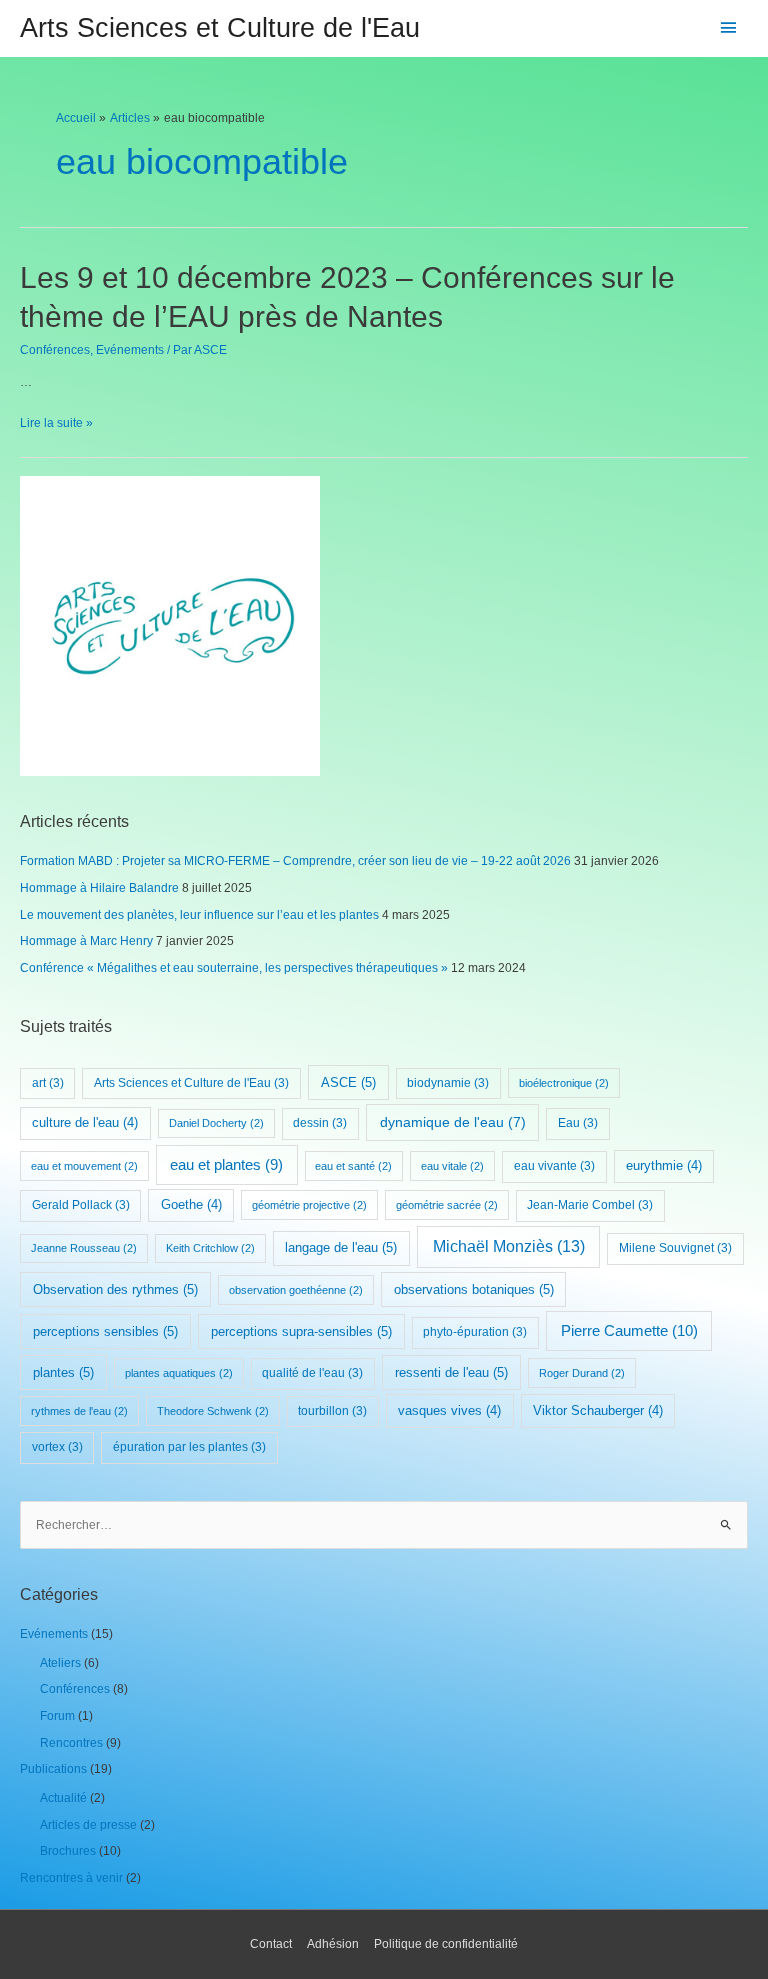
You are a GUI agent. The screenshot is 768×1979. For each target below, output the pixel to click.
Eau (578, 1123)
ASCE (348, 1082)
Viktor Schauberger (598, 1411)
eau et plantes (226, 1165)
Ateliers (60, 1663)
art (48, 1083)
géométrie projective (309, 1205)
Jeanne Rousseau (84, 1248)
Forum (57, 1716)
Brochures (68, 1851)
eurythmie (664, 1166)
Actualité (63, 1798)
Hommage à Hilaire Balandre (99, 888)
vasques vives (449, 1411)
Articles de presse (88, 1825)
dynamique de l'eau (453, 1122)
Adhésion (333, 1944)
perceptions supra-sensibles (301, 1331)
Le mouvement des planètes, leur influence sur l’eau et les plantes (199, 915)
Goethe (191, 1205)
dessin (320, 1123)
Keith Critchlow (210, 1248)
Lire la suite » (56, 423)
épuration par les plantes (189, 1447)
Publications (53, 1769)
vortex (57, 1447)
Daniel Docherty (216, 1123)
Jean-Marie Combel (590, 1205)
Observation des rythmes (115, 1289)
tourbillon (332, 1411)
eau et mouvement (84, 1166)
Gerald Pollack (81, 1205)
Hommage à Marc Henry (86, 941)
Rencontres (71, 1743)
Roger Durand (582, 1373)
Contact (271, 1944)
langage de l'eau (341, 1247)
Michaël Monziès (509, 1246)
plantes (63, 1372)
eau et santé (353, 1166)
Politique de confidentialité (446, 1944)
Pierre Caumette (629, 1330)
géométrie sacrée (447, 1205)
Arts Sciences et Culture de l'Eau (220, 27)
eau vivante (554, 1166)
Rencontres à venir (71, 1878)
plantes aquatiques (179, 1373)
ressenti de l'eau (451, 1372)
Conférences (55, 350)
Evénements (130, 350)
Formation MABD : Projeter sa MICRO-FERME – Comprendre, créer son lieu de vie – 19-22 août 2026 (295, 861)
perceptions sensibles (105, 1331)
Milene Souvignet (675, 1248)
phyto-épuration (475, 1332)
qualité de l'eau (312, 1373)
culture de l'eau (85, 1123)
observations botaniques (474, 1289)
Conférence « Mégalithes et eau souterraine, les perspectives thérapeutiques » (234, 968)
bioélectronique (564, 1083)
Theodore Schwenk (213, 1411)
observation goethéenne (296, 1290)
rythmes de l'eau (79, 1411)
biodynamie (448, 1083)
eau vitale (452, 1166)
